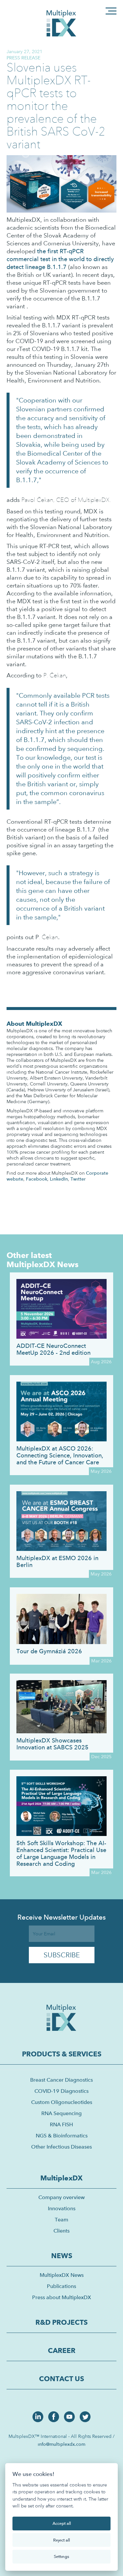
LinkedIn (59, 1179)
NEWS (62, 2256)
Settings (61, 2556)
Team (61, 2220)
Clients (61, 2231)
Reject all (61, 2540)
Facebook (37, 1179)
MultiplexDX (61, 2178)
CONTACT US (61, 2379)
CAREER (62, 2350)
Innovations (62, 2208)
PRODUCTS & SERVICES (62, 2054)
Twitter (78, 1179)
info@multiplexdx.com (61, 2444)
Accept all (62, 2523)
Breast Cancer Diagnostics (61, 2080)
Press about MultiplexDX (62, 2297)
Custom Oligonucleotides (62, 2102)
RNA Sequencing (61, 2113)
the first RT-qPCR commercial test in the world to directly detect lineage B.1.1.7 (60, 259)
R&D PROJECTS (61, 2322)
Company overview (61, 2197)
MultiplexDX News (62, 2275)
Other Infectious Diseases (61, 2147)
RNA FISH (61, 2124)
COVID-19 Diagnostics (61, 2091)
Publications (61, 2286)
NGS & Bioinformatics (62, 2136)
